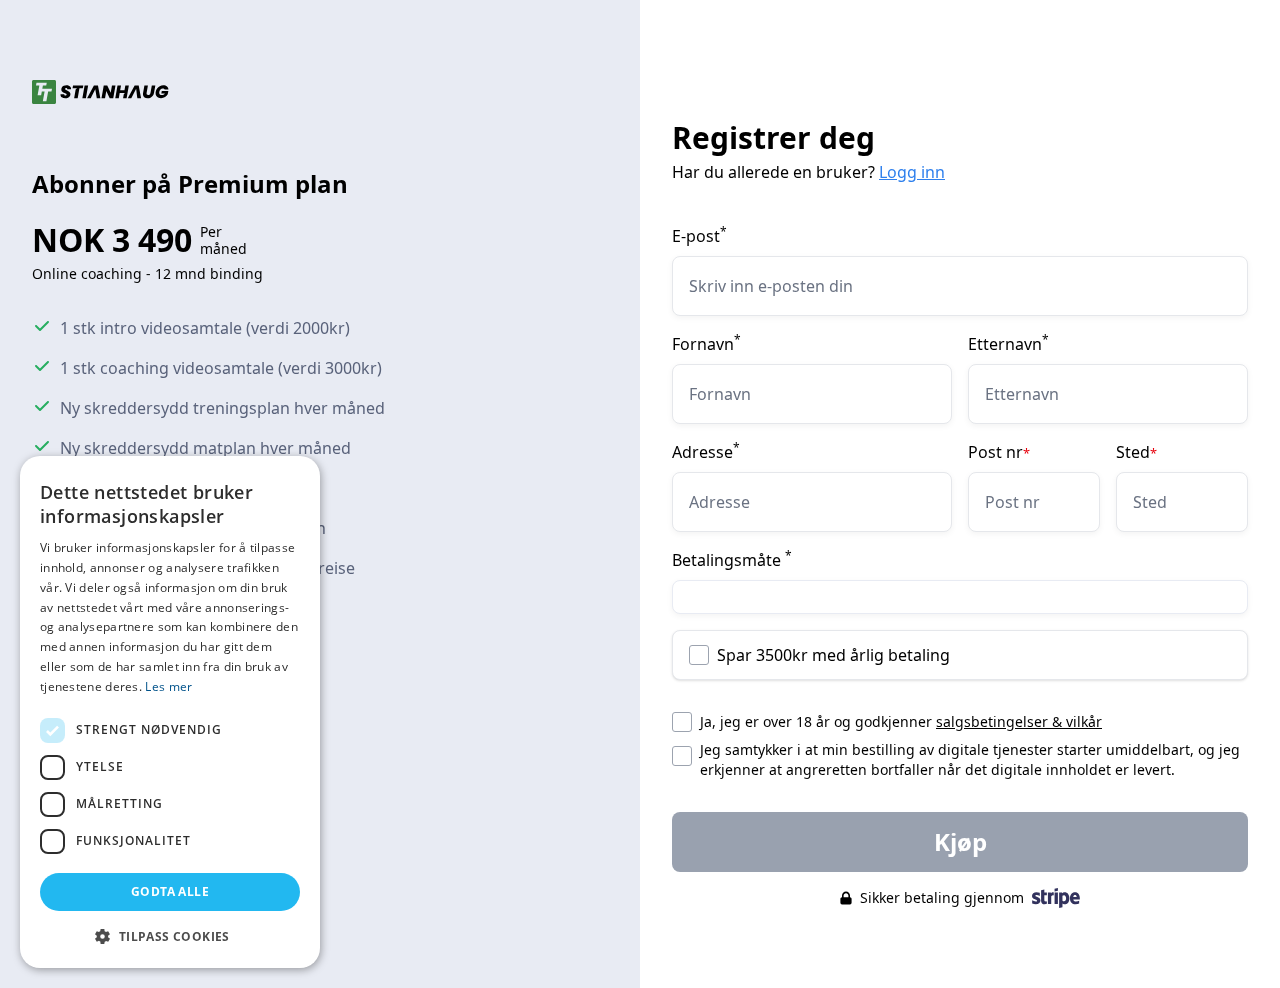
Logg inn (912, 172)
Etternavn (1008, 344)
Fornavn (706, 344)
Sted (1136, 452)
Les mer (168, 686)
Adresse (706, 452)
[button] (170, 936)
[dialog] (170, 712)
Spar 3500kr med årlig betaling (833, 655)
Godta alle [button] (170, 891)
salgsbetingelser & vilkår (1019, 721)
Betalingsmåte (732, 560)
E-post (699, 236)
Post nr (999, 452)
